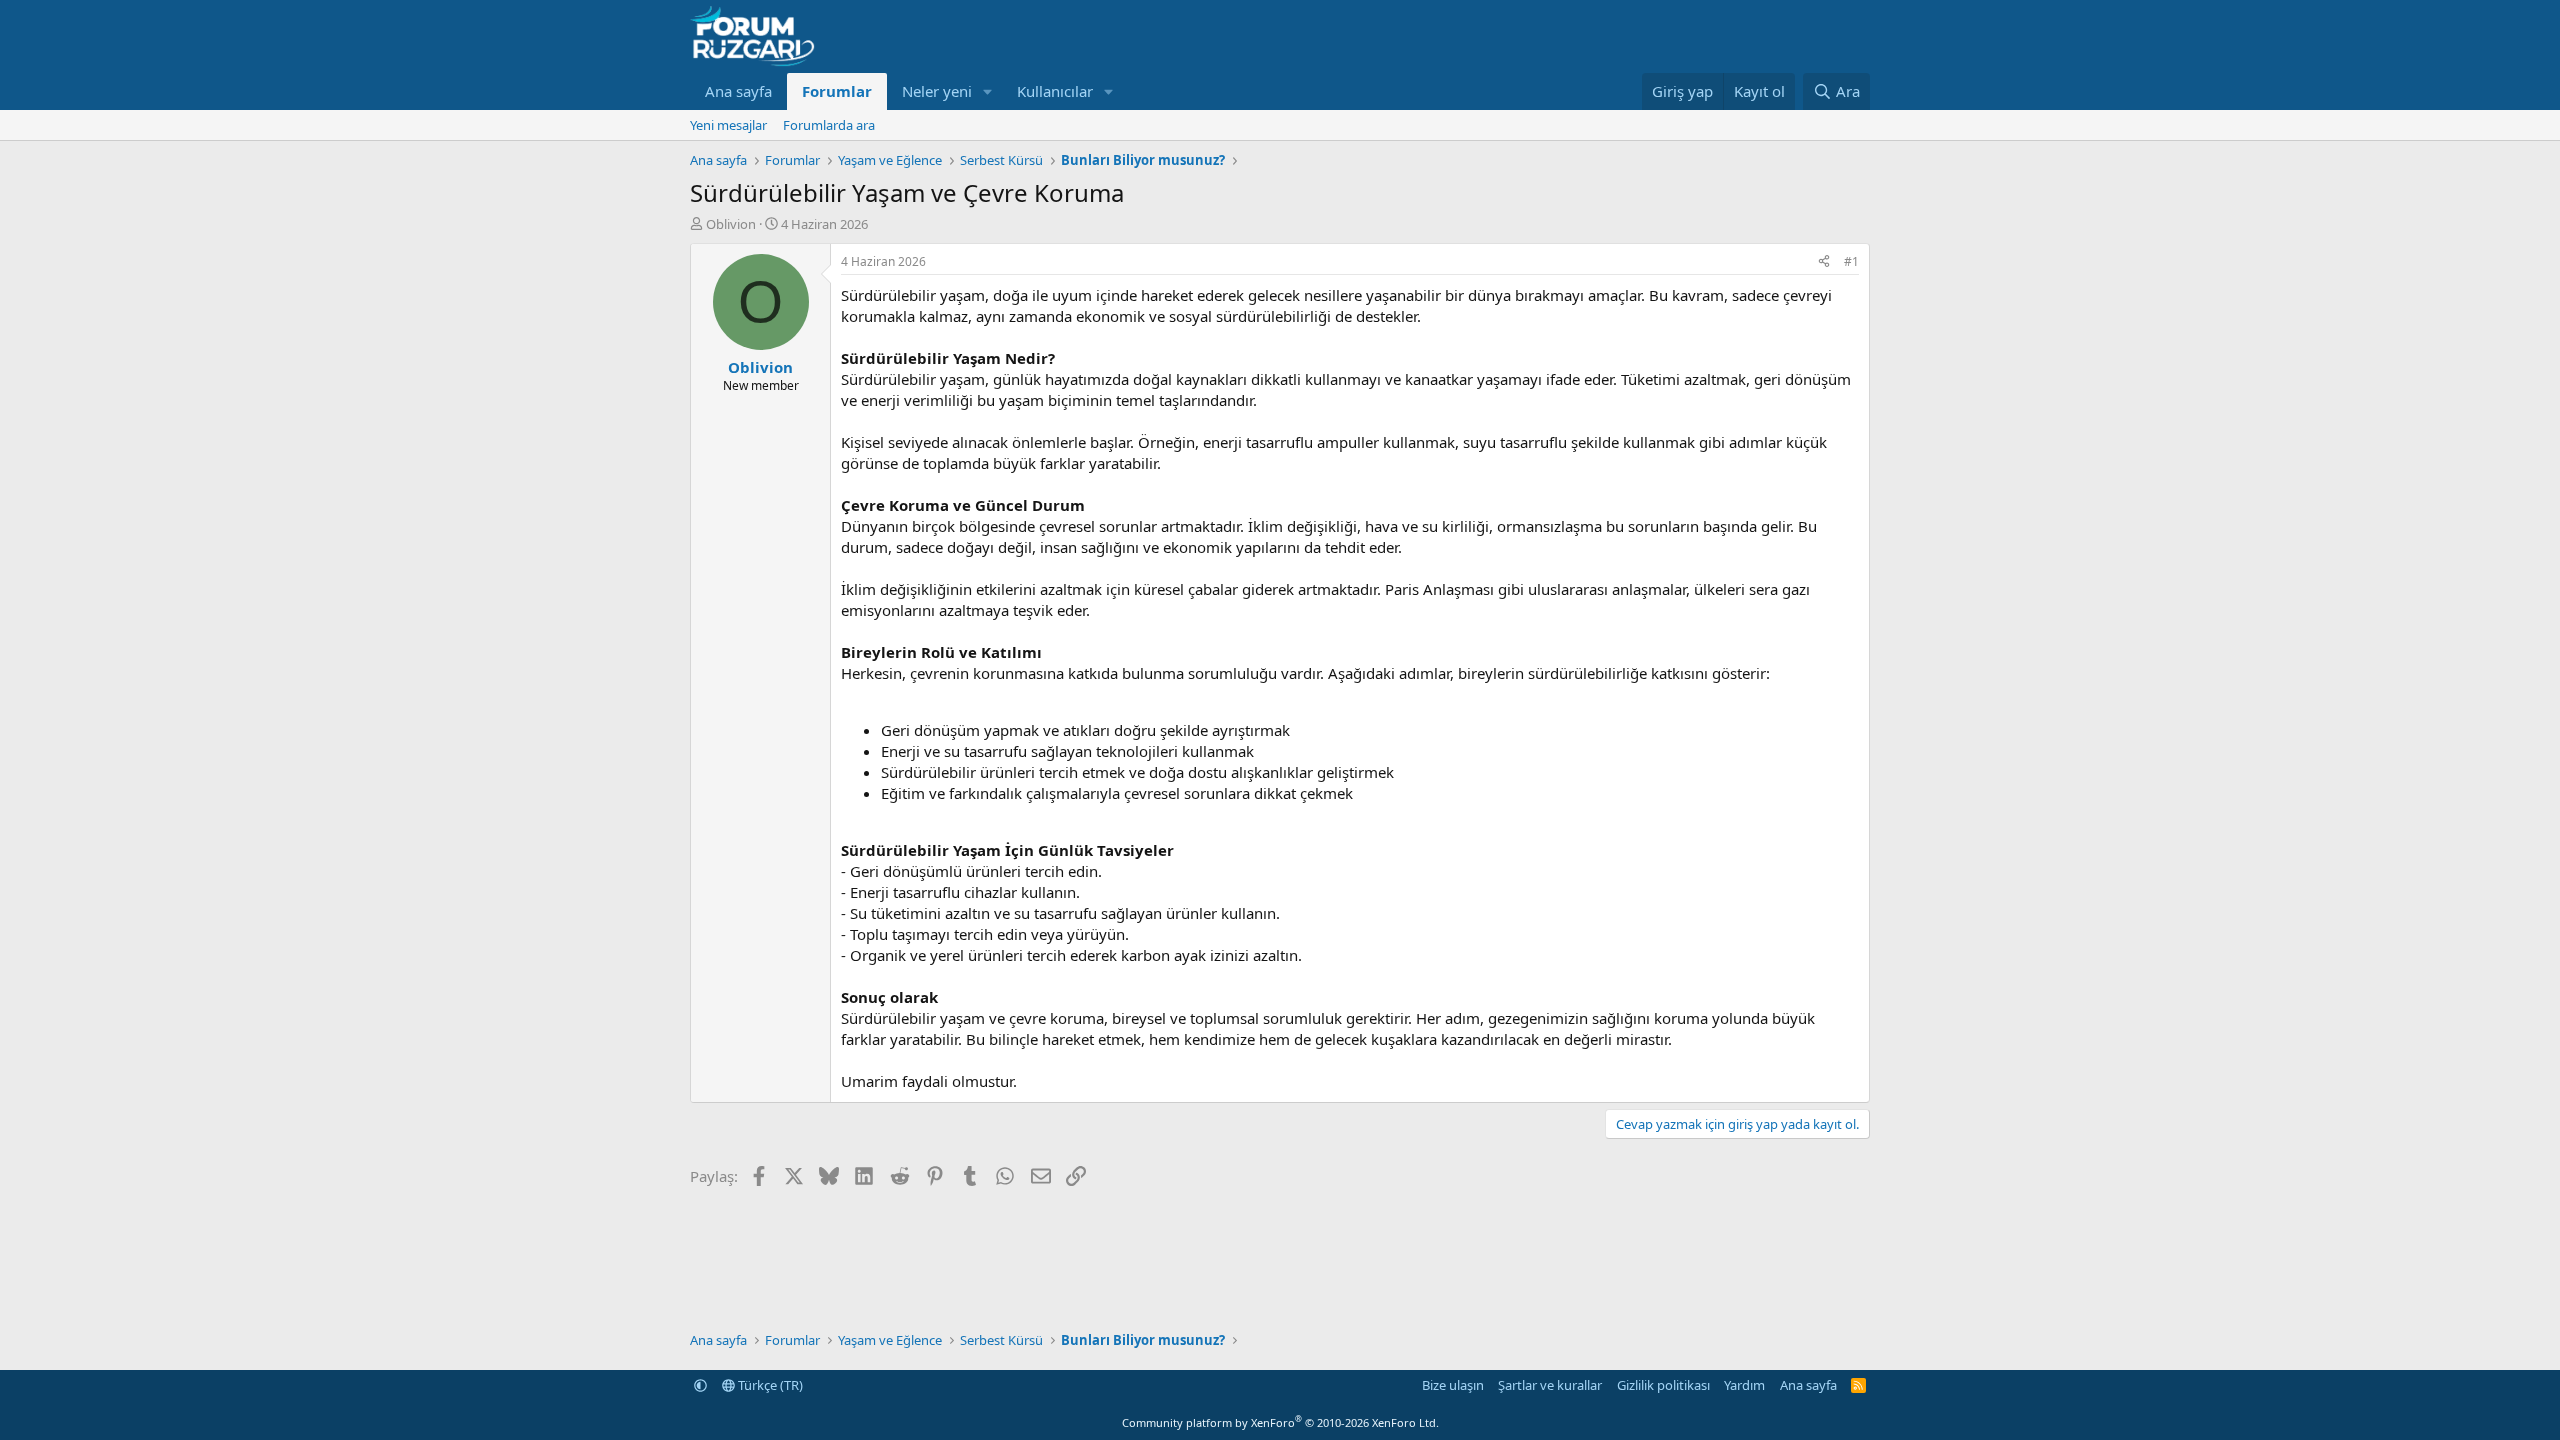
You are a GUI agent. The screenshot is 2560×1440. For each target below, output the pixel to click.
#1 (1851, 261)
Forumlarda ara (829, 125)
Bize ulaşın (1453, 1385)
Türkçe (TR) (769, 1385)
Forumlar (837, 91)
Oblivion (731, 224)
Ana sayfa (738, 91)
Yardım (1744, 1385)
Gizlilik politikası (1663, 1385)
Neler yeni (937, 91)
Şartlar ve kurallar (1550, 1385)
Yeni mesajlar (728, 125)
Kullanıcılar (1055, 91)
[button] (988, 91)
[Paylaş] (1824, 262)
